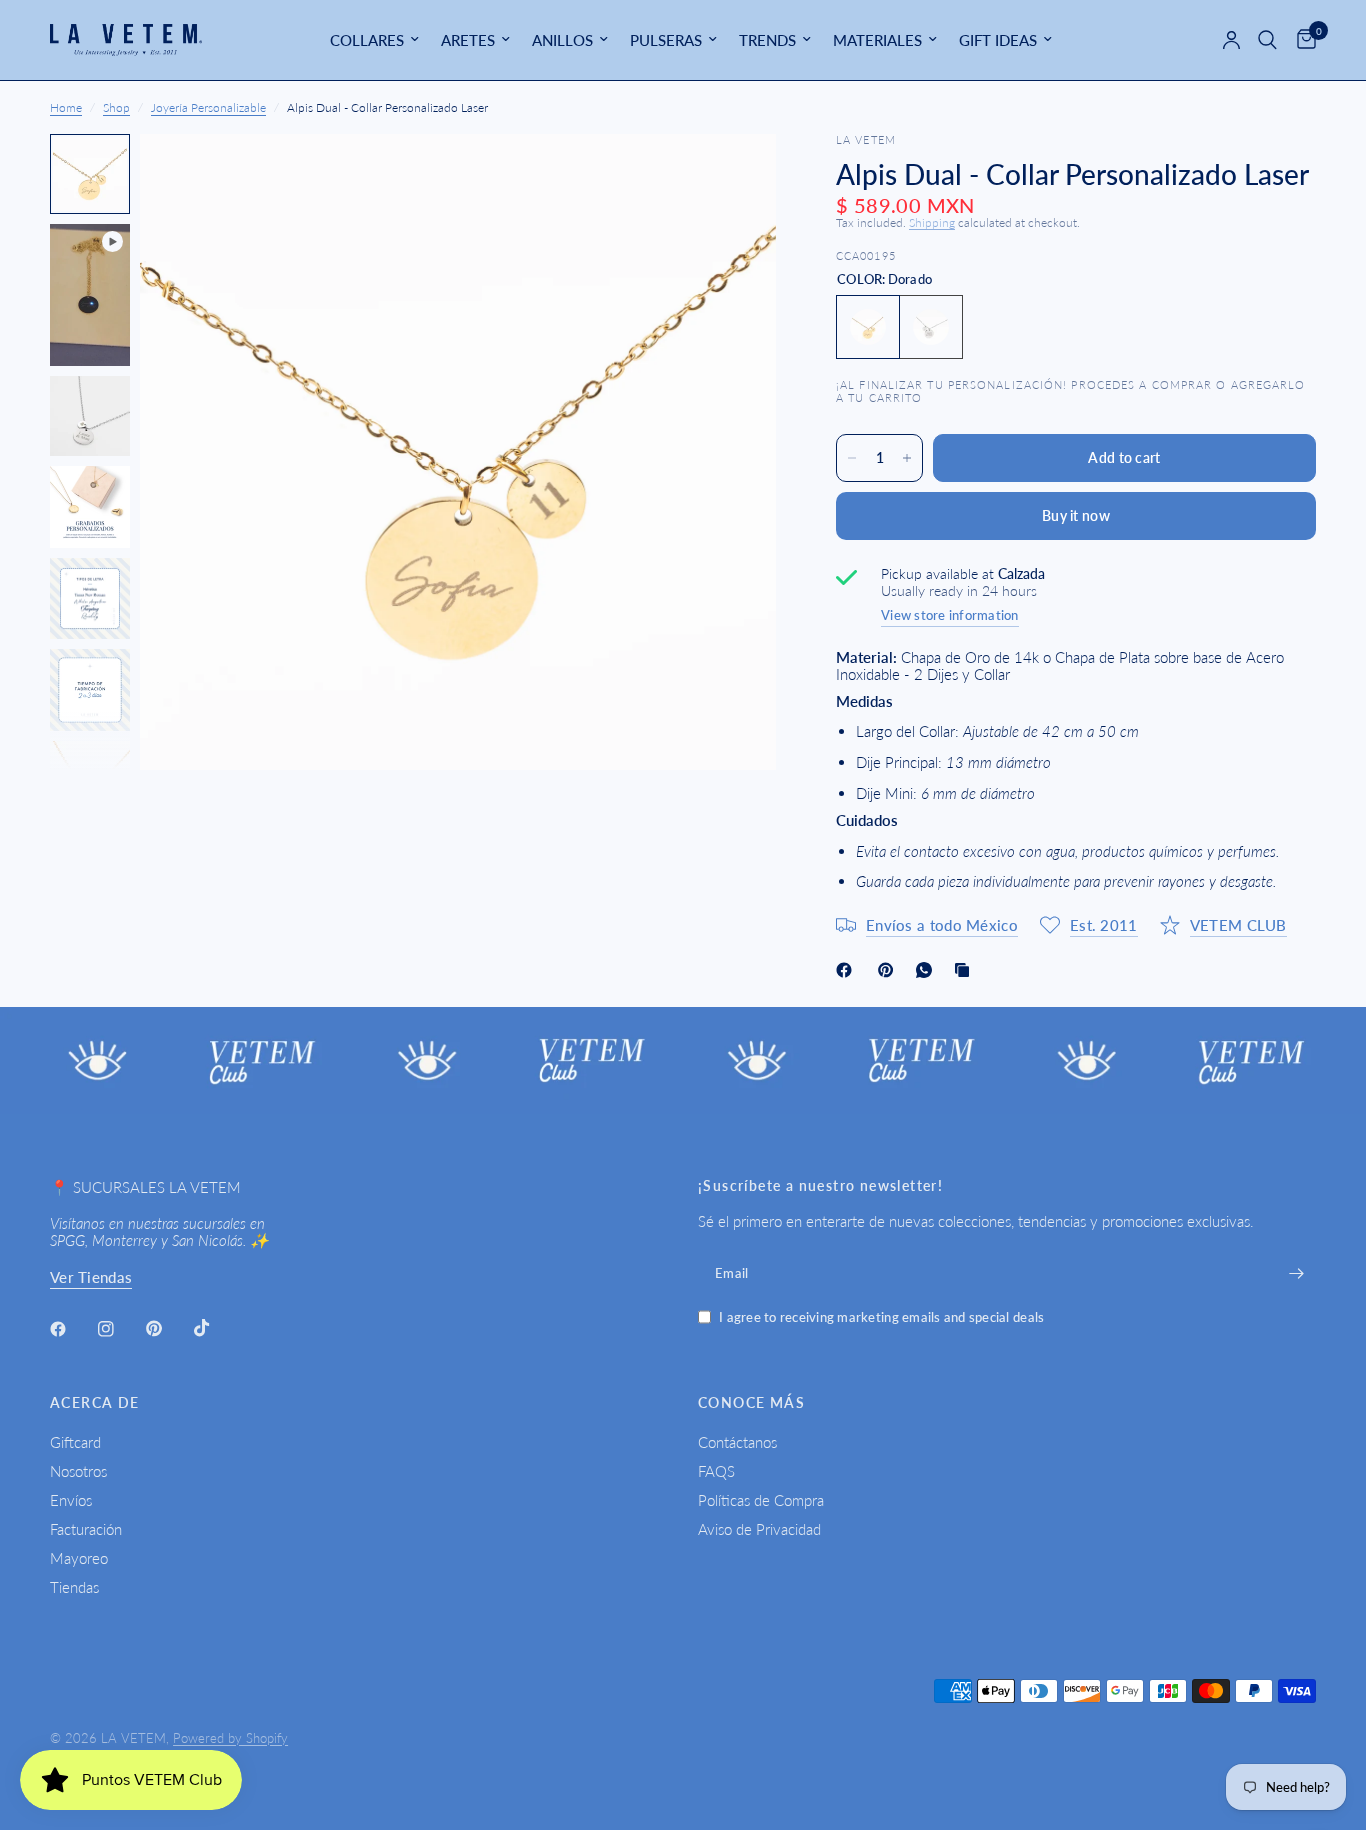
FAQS (716, 1471)
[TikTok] (216, 1328)
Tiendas (74, 1587)
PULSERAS (666, 40)
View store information (950, 615)
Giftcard (75, 1442)
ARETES (468, 40)
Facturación (86, 1529)
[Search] (1267, 40)
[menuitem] (374, 40)
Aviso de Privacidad (759, 1529)
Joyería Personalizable (208, 107)
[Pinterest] (890, 970)
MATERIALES (877, 40)
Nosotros (78, 1471)
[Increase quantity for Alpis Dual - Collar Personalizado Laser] (907, 458)
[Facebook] (848, 970)
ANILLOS (562, 40)
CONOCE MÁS (751, 1403)
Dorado (868, 327)
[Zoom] (734, 176)
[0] (1301, 40)
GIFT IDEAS (998, 40)
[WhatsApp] (928, 970)
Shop (116, 107)
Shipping (932, 222)
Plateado (931, 327)
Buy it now (1076, 515)
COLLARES (367, 40)
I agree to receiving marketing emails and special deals (881, 1317)
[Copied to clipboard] (966, 970)
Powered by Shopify (230, 1738)
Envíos (71, 1500)
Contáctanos (737, 1442)
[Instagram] (120, 1329)
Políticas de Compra (761, 1500)
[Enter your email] (1296, 1273)
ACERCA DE (95, 1403)
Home (66, 107)
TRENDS (767, 40)
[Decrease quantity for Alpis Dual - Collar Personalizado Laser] (852, 458)
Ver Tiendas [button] (91, 1277)
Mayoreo (79, 1558)
